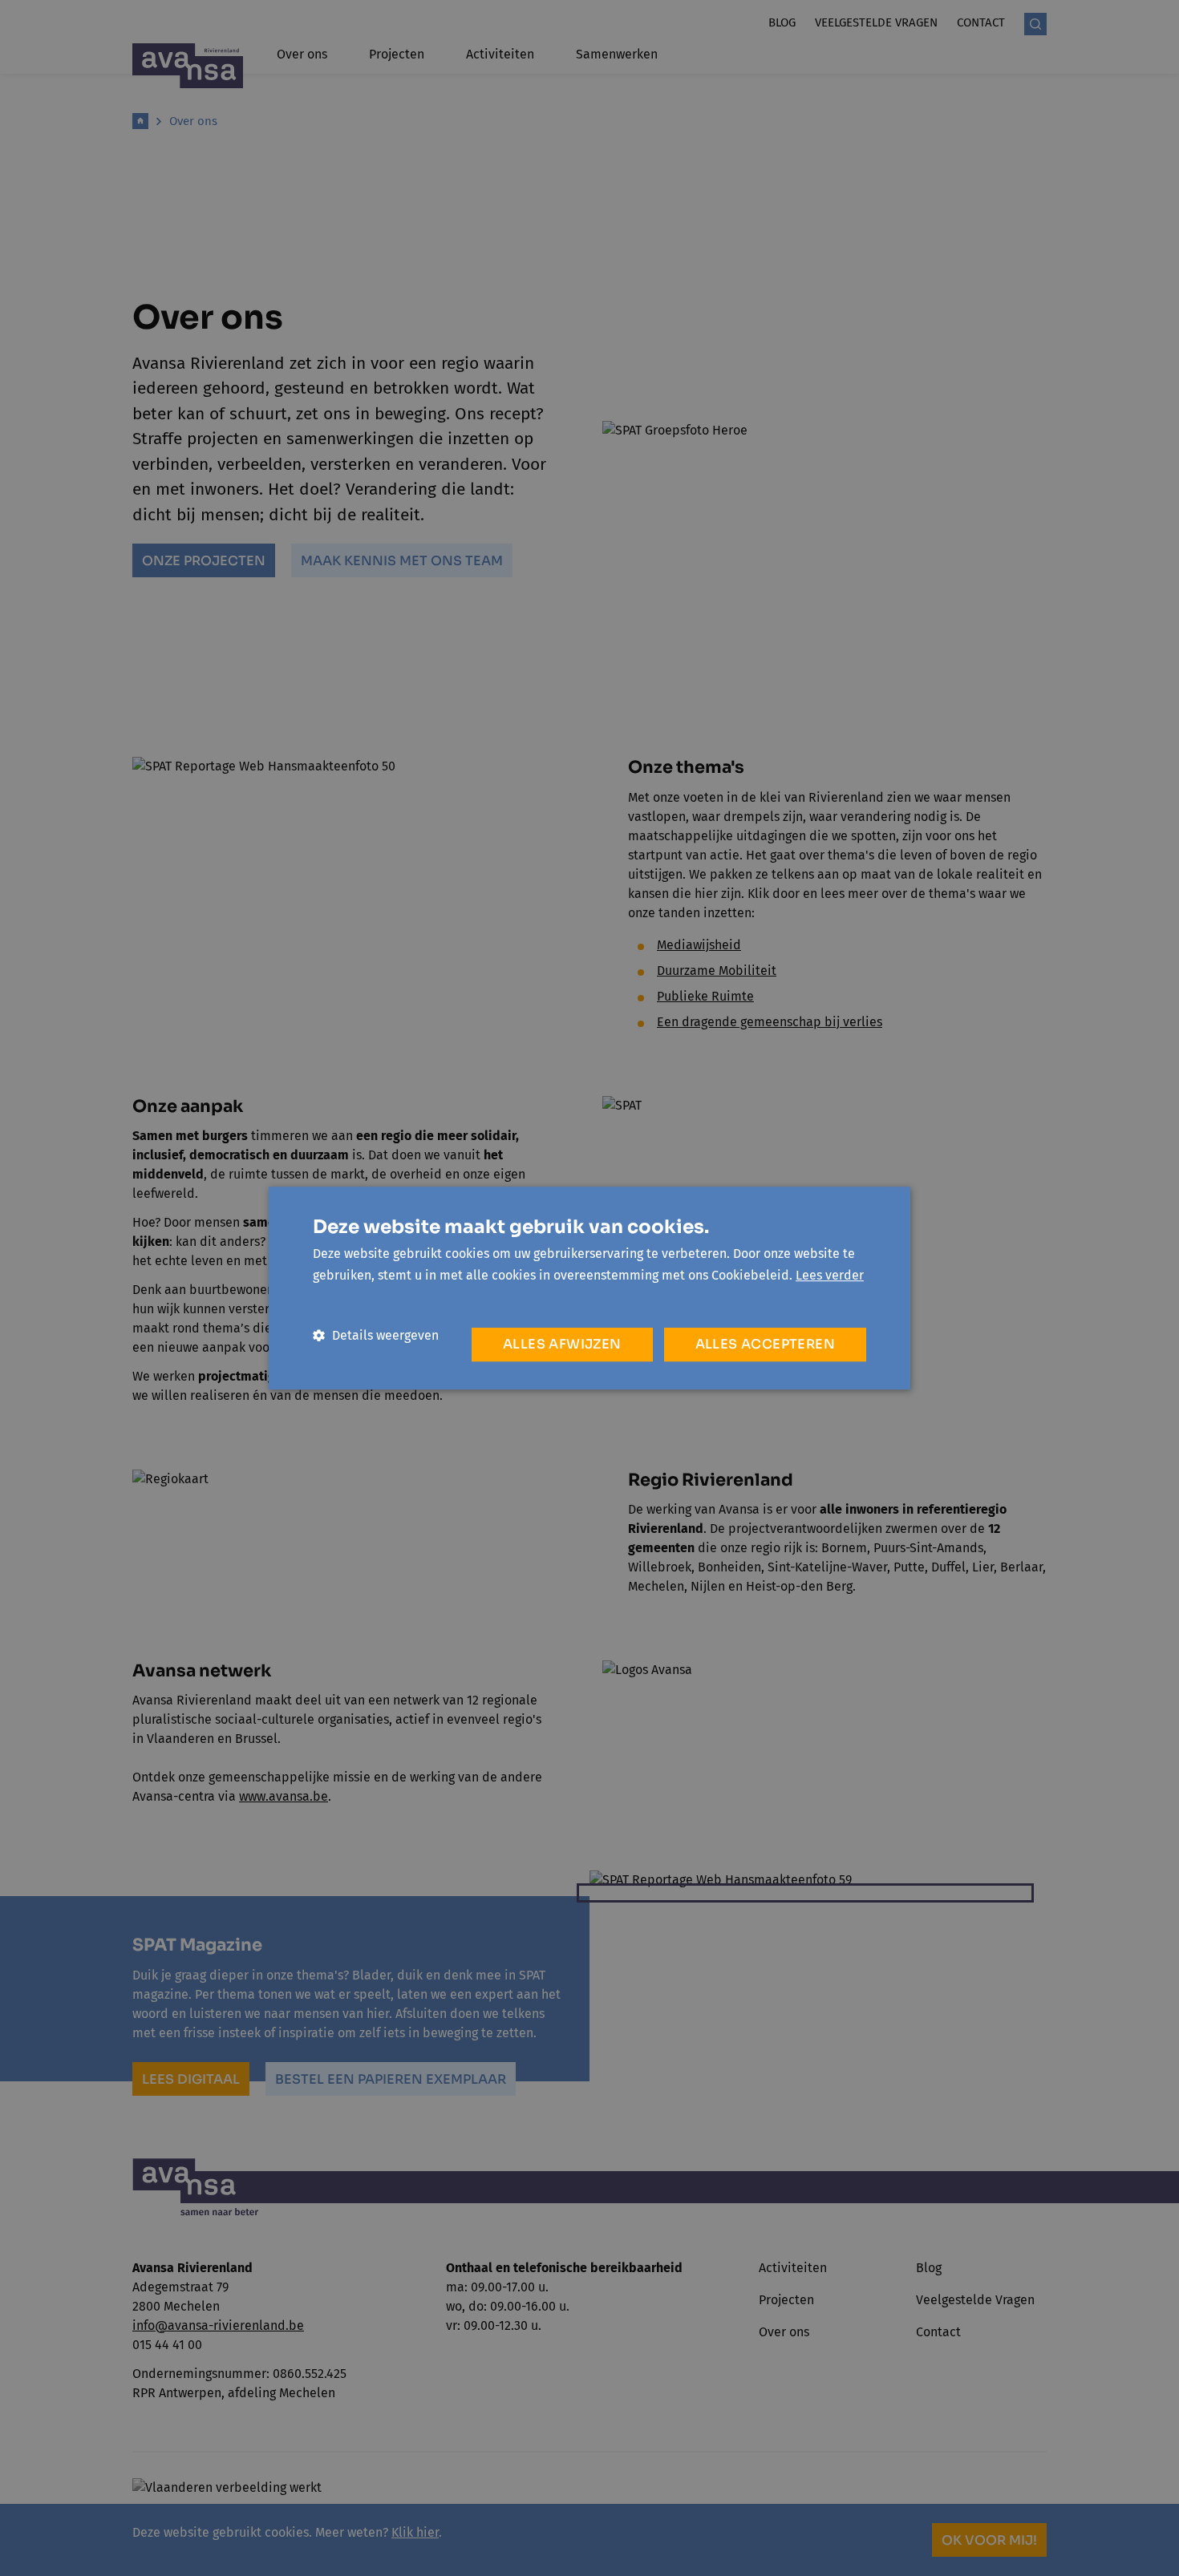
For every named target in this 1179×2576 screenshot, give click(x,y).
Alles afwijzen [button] (562, 1344)
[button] (376, 1335)
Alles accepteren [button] (765, 1344)
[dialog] (589, 1288)
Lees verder (830, 1275)
